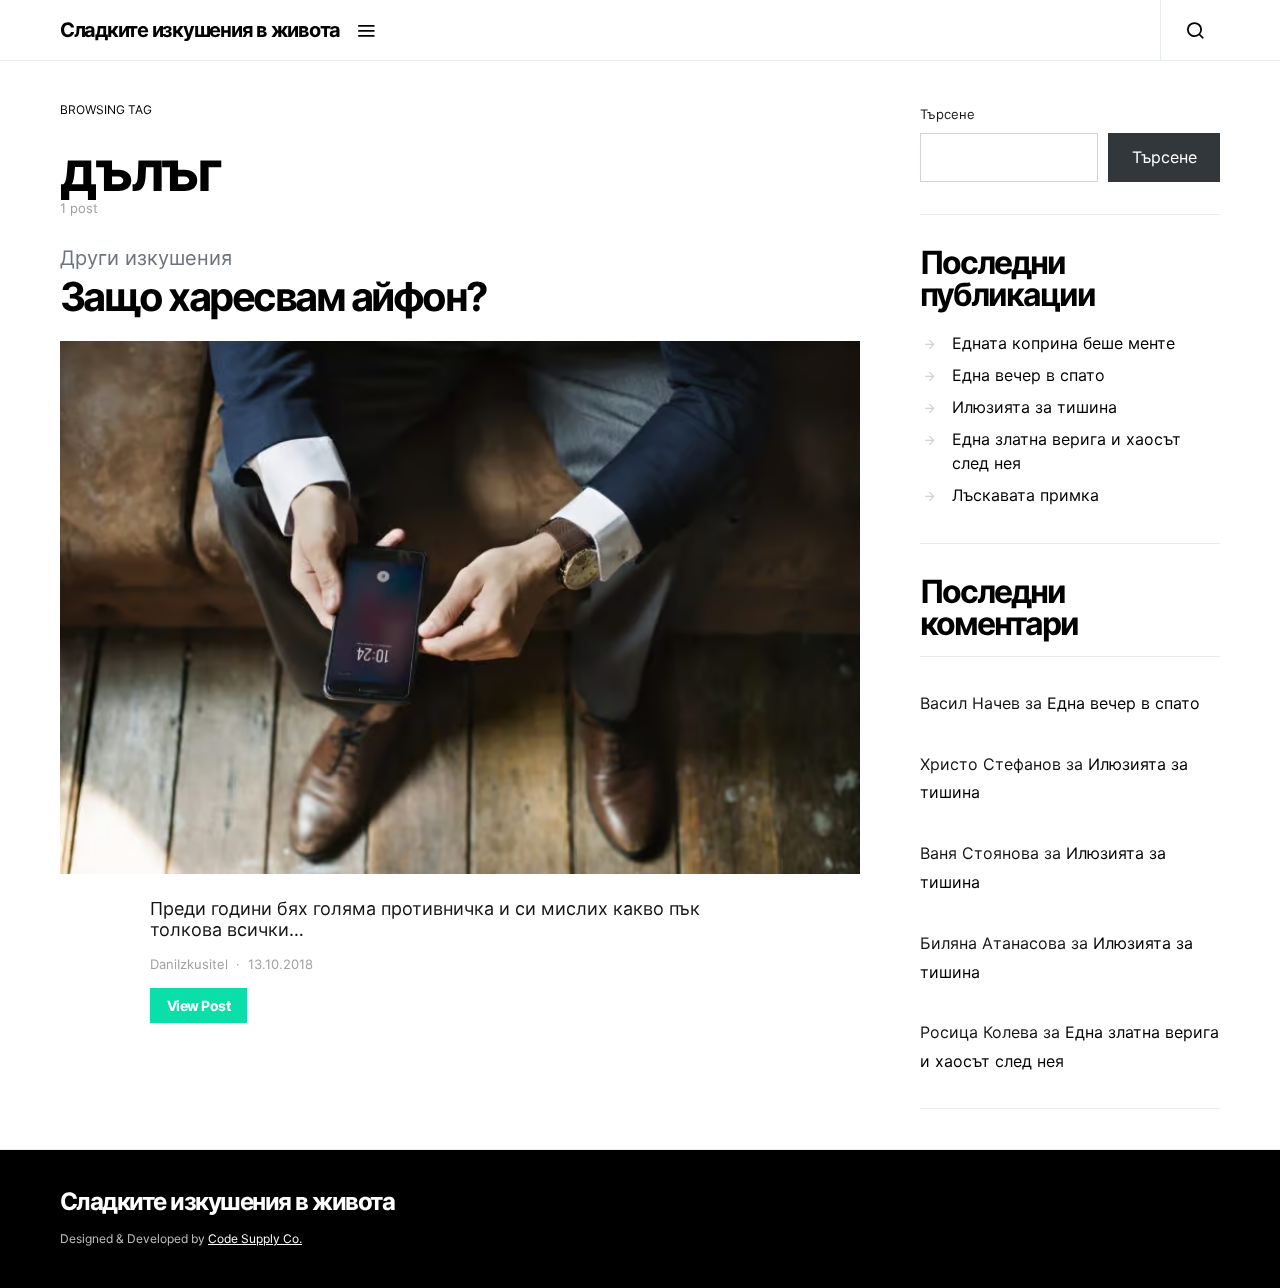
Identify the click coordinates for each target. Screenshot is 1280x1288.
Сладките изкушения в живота (200, 30)
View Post (198, 1005)
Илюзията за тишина (1034, 407)
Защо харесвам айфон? (273, 296)
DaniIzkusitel (189, 964)
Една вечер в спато (1028, 375)
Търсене (947, 114)
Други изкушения (146, 258)
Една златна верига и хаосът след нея (1066, 451)
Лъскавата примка (1025, 495)
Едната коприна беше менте (1063, 343)
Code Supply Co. (255, 1238)
